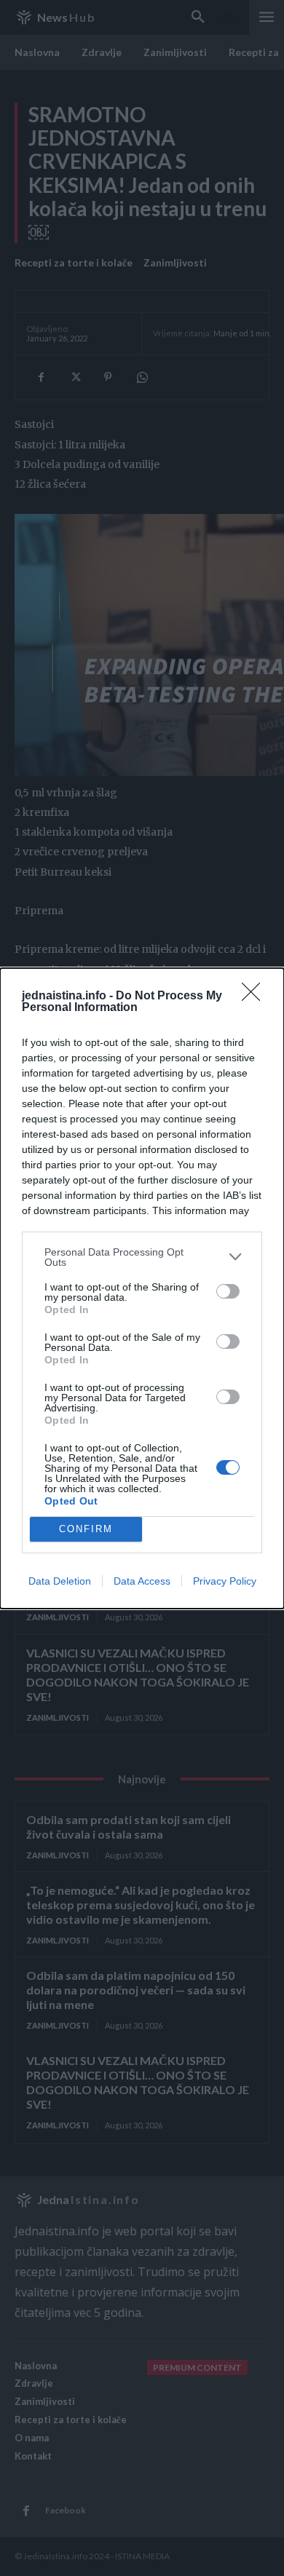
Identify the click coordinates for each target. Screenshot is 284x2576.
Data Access (142, 1581)
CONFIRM (86, 1529)
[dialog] (142, 1288)
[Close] (256, 996)
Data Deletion (60, 1581)
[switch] (228, 1291)
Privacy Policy (225, 1581)
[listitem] (142, 1257)
